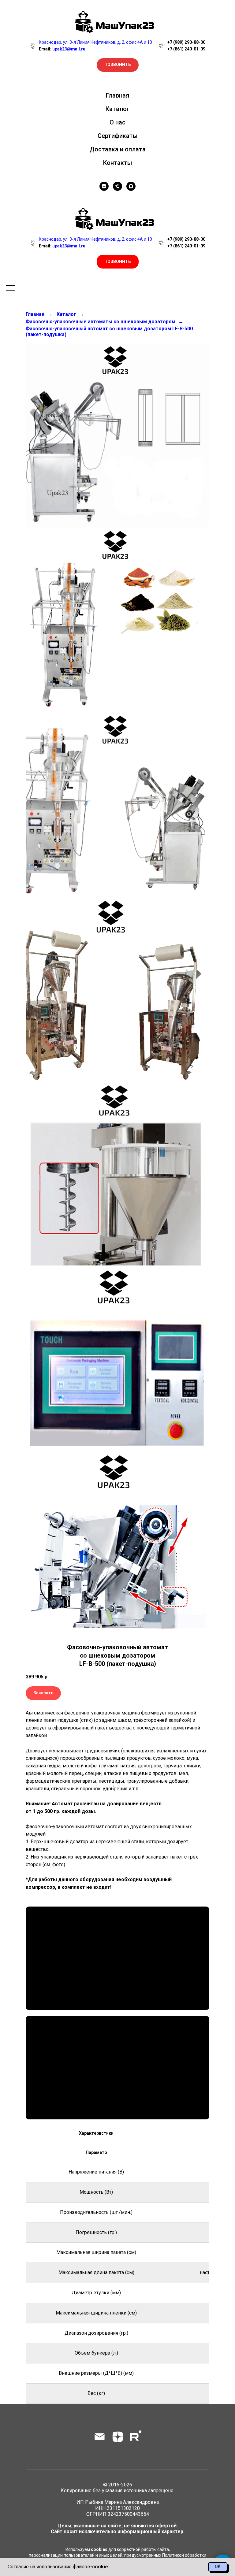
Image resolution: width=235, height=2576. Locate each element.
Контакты (118, 163)
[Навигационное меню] (10, 288)
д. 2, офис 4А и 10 (135, 239)
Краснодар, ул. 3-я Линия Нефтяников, (78, 239)
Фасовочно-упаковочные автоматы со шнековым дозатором (101, 322)
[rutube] (136, 2437)
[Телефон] (117, 186)
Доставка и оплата (118, 149)
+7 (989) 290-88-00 (186, 42)
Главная (117, 95)
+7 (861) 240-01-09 (186, 49)
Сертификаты (118, 136)
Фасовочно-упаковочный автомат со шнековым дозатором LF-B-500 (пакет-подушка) (109, 332)
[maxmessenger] (131, 186)
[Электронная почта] (100, 2437)
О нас (117, 122)
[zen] (104, 186)
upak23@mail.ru (69, 246)
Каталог (117, 109)
